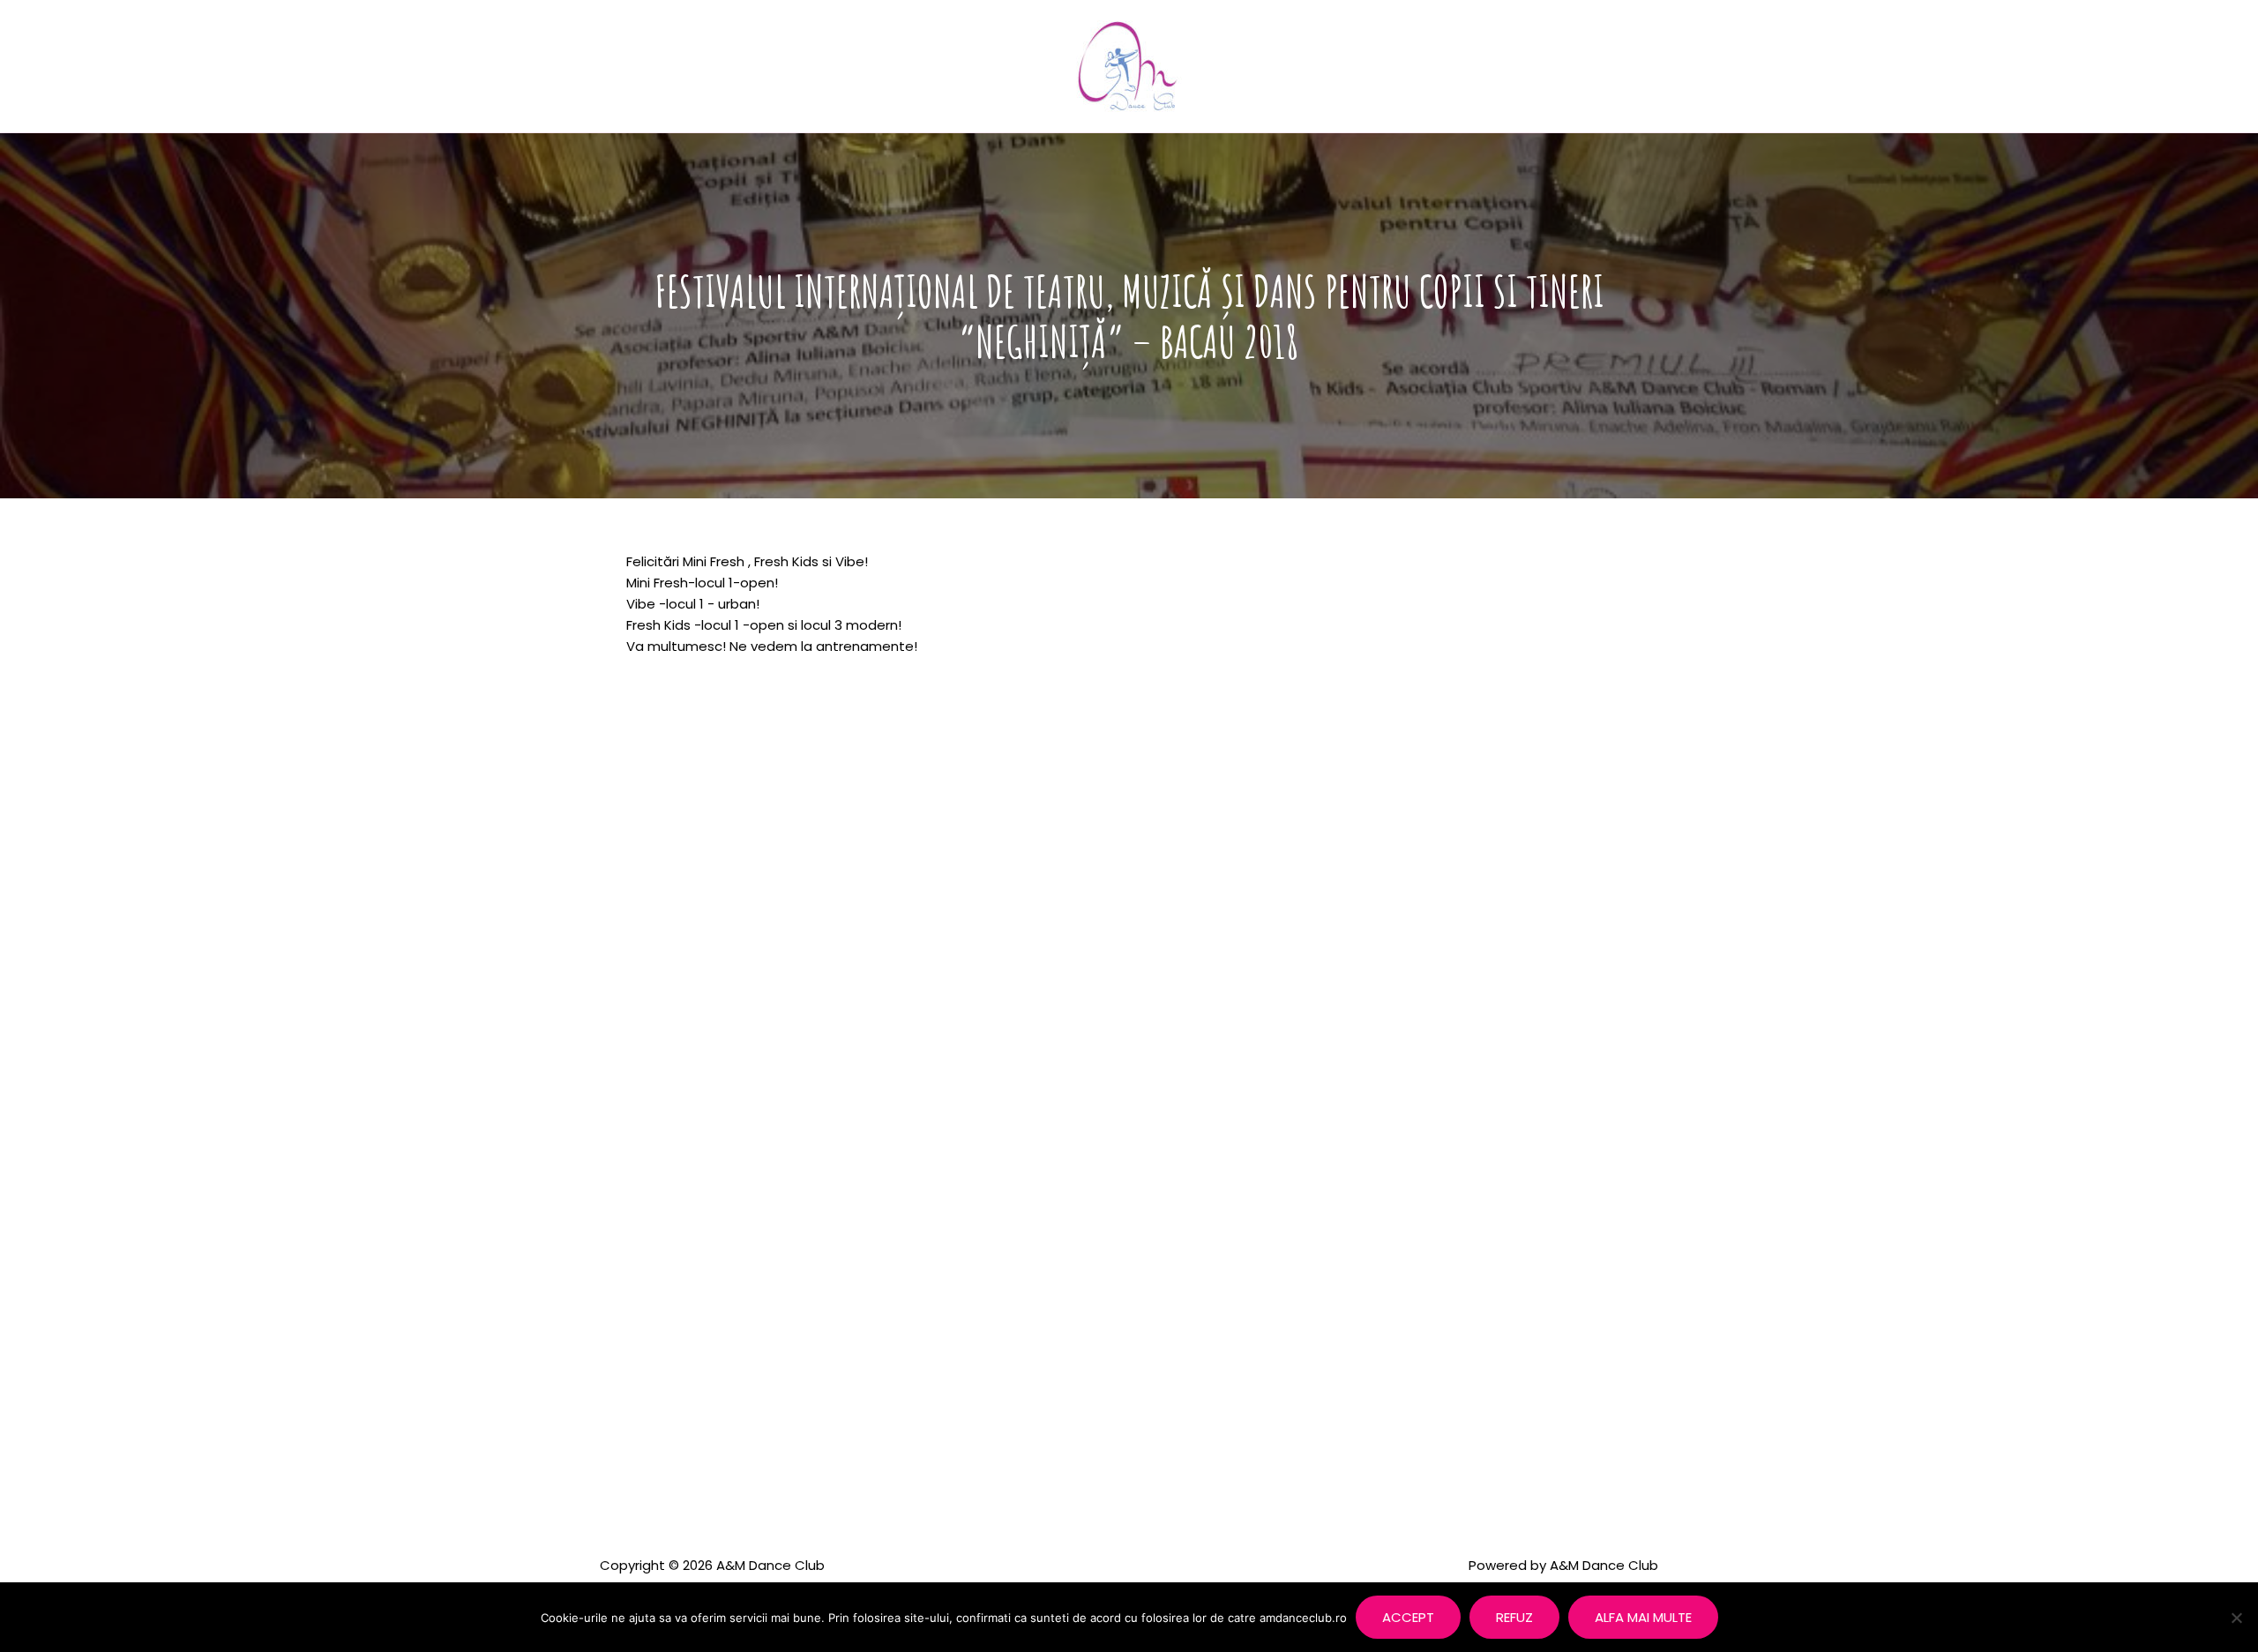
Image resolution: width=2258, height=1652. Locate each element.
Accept (1408, 1617)
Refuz (1514, 1617)
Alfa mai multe (1643, 1617)
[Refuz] (2236, 1618)
